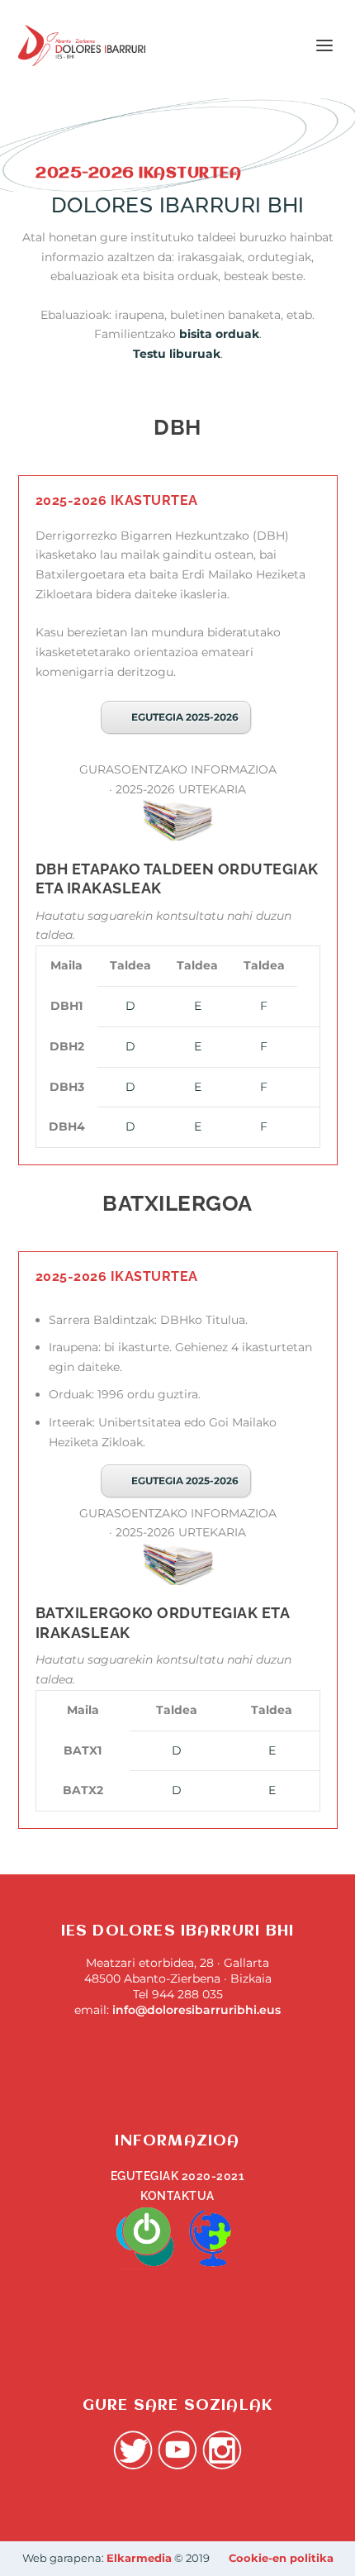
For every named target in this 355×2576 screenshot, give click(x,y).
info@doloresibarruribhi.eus (196, 2010)
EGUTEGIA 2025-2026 (185, 717)
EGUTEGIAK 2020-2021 (178, 2176)
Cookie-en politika (281, 2558)
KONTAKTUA (177, 2196)
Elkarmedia (139, 2558)
